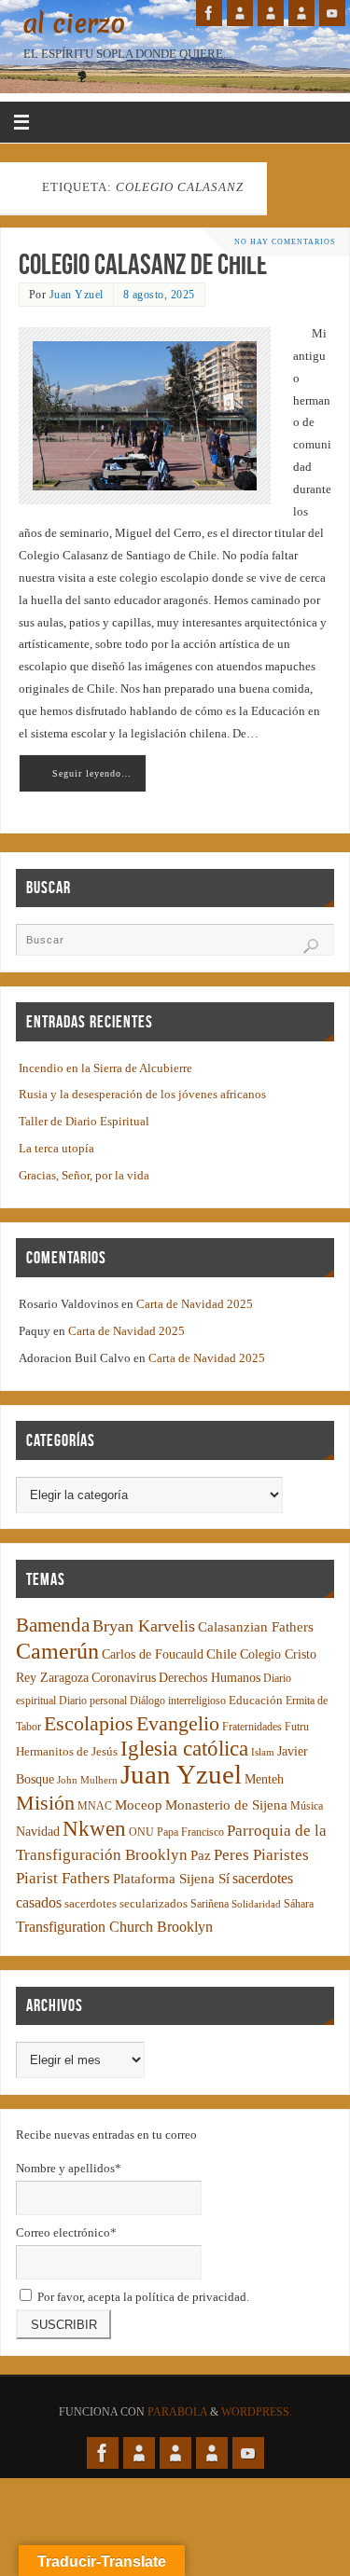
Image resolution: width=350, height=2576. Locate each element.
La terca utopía (56, 1149)
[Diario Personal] (240, 13)
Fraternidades (252, 1727)
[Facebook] (209, 13)
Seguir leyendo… (92, 773)
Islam (263, 1752)
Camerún (57, 1651)
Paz (201, 1855)
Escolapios (89, 1723)
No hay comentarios (285, 242)
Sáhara (299, 1904)
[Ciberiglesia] (301, 13)
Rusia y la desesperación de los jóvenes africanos (142, 1095)
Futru (297, 1727)
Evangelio (178, 1723)
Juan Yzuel (77, 295)
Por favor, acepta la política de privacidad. (142, 2297)
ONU (141, 1832)
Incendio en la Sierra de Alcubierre (105, 1068)
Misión (45, 1803)
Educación (256, 1701)
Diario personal (93, 1701)
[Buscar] (311, 946)
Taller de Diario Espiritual (84, 1122)
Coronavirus (124, 1678)
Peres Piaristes (261, 1855)
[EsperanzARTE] (271, 13)
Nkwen (94, 1829)
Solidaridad (256, 1904)
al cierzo (74, 24)
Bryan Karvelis (144, 1626)
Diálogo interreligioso (178, 1701)
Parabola (177, 2412)
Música (307, 1806)
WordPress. (257, 2412)
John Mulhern (87, 1780)
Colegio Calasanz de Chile (143, 264)
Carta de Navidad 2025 (195, 1304)
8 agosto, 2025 (159, 295)
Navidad (38, 1832)
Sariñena (210, 1904)
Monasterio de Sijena (226, 1805)
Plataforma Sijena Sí (171, 1879)
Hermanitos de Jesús (67, 1751)
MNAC (95, 1806)
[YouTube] (332, 13)
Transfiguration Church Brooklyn (114, 1927)
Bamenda (53, 1625)
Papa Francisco (190, 1832)
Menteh (264, 1779)
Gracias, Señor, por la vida (84, 1176)
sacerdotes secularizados (126, 1903)
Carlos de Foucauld (153, 1654)
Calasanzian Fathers (256, 1626)
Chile (222, 1654)
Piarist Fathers (63, 1878)
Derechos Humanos (210, 1678)
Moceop (139, 1805)
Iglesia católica (184, 1749)
